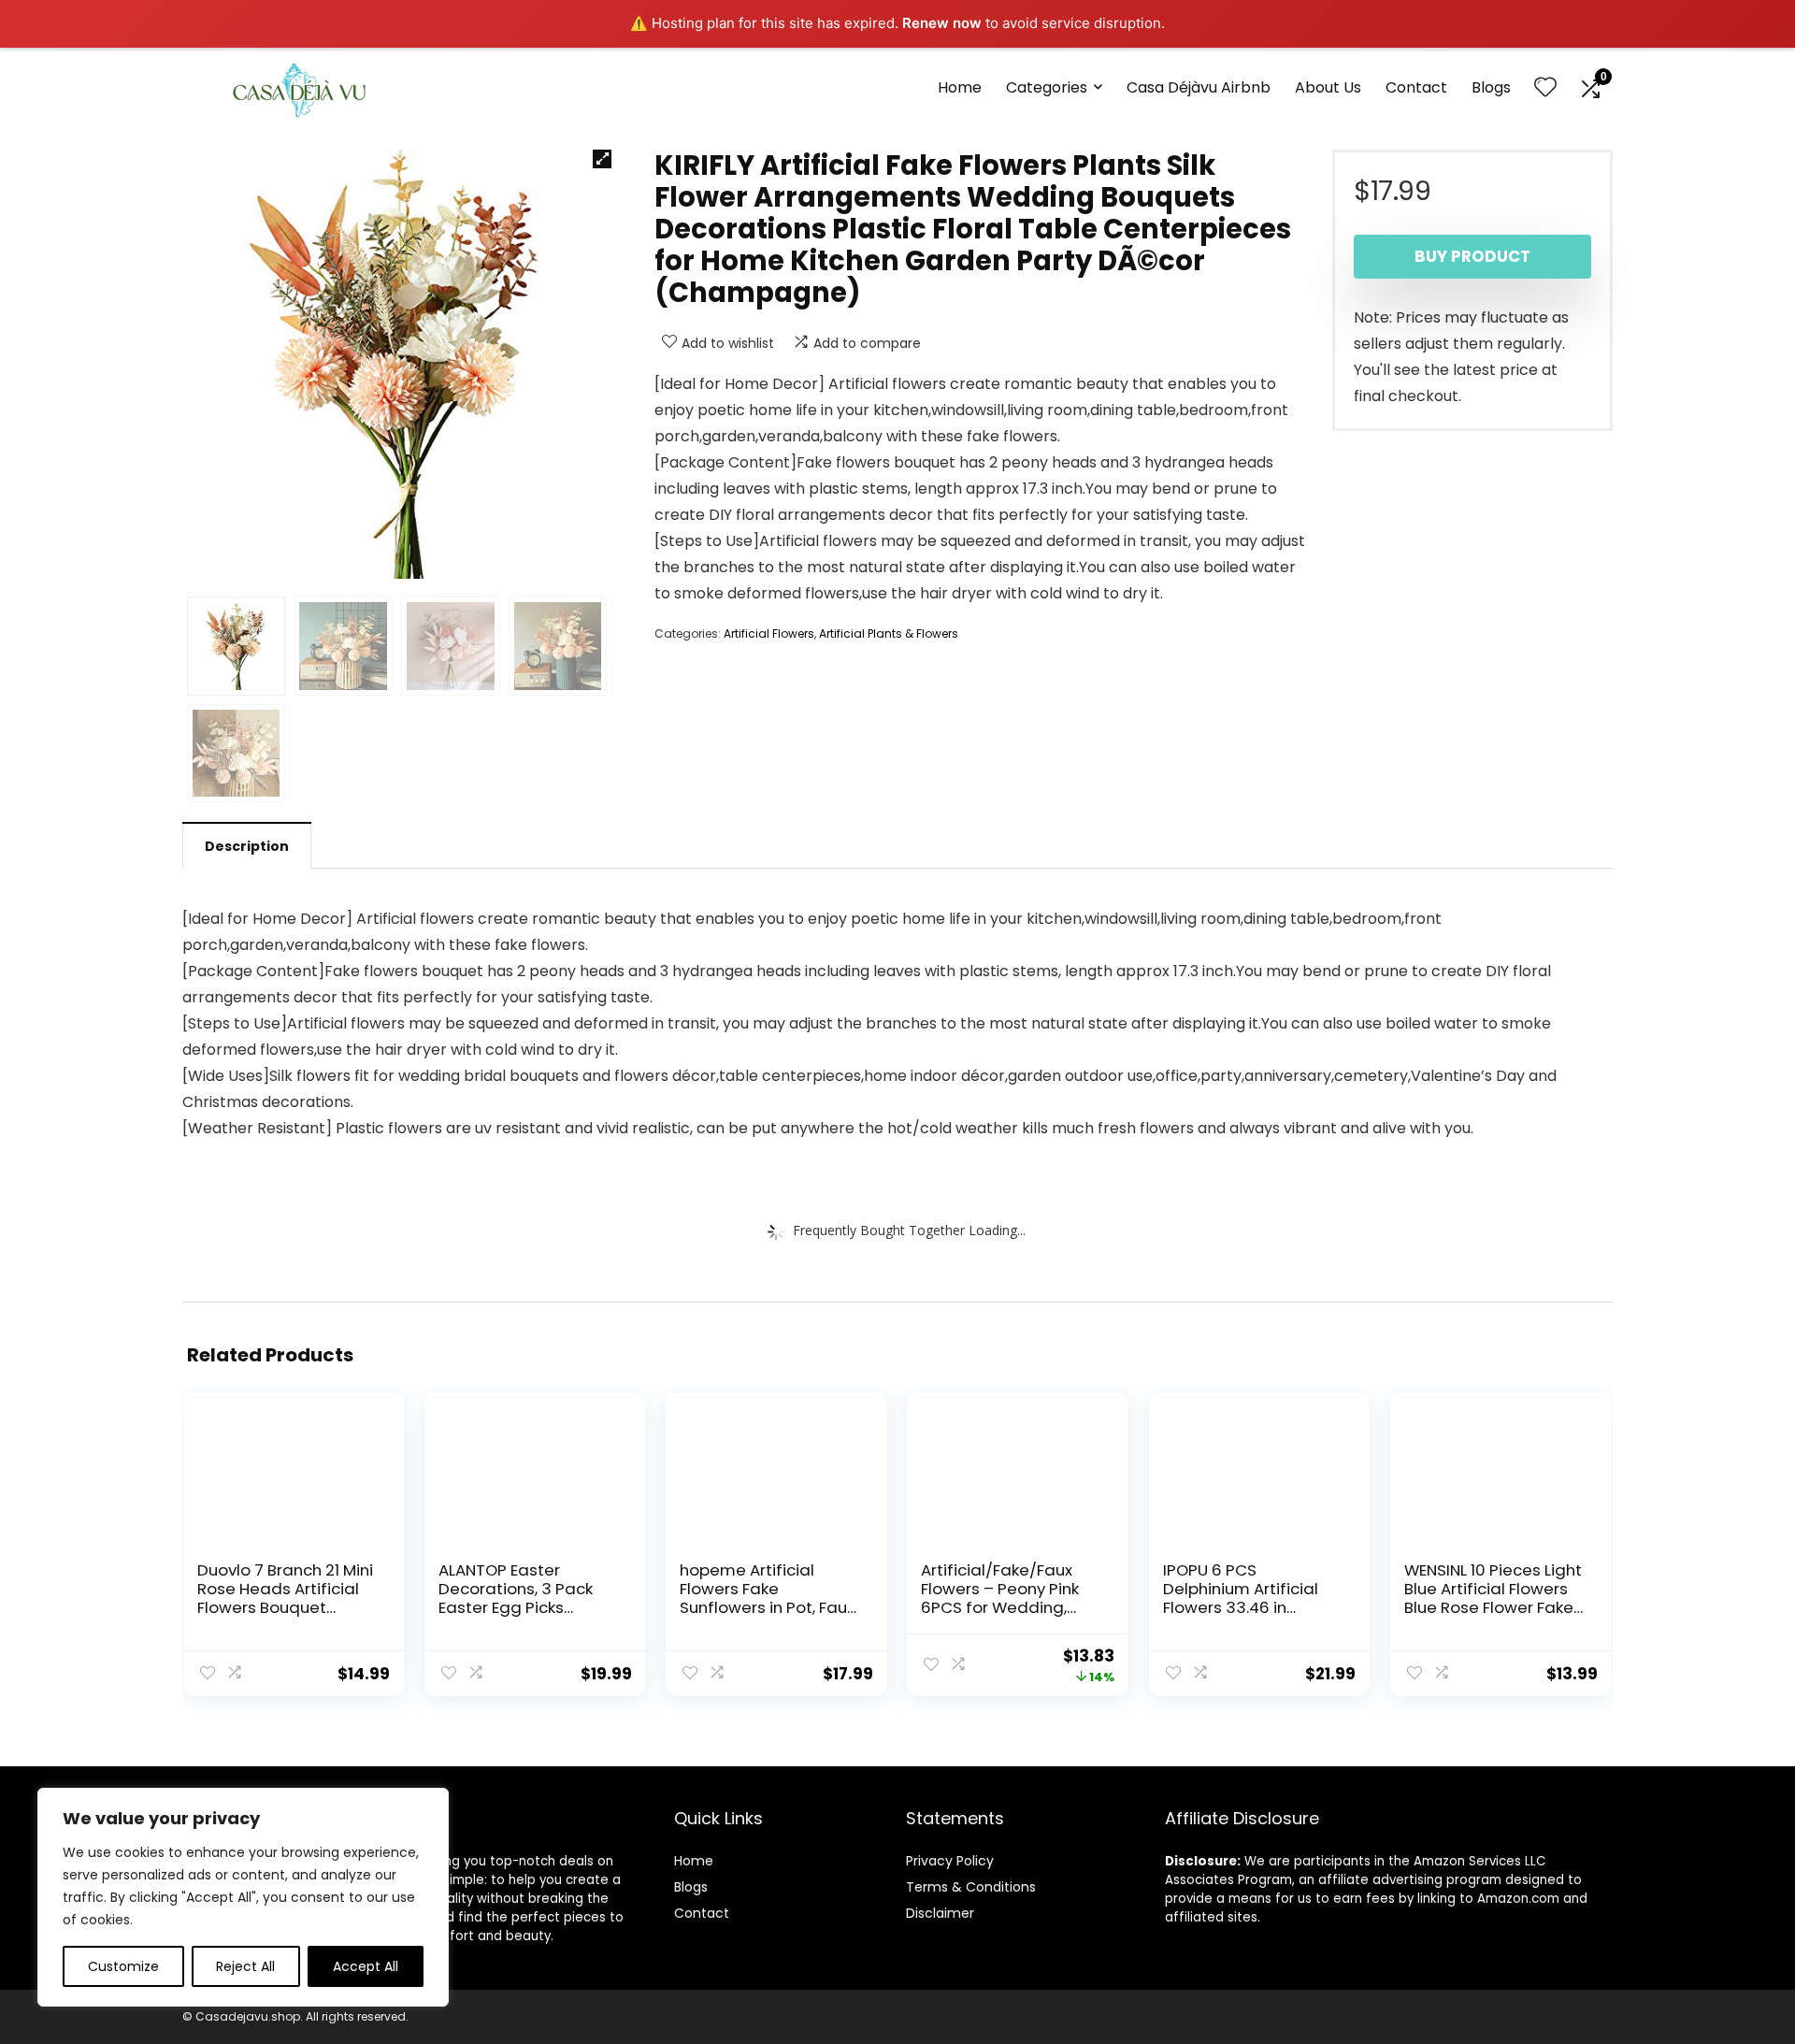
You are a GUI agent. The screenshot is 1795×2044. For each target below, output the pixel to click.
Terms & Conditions (971, 1887)
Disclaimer (940, 1913)
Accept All (366, 1966)
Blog (688, 1887)
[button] (602, 159)
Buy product (1472, 256)
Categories (1047, 87)
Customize (123, 1966)
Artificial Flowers (769, 633)
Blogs (1491, 87)
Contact (1416, 87)
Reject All (245, 1966)
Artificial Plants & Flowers (889, 633)
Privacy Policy (950, 1861)
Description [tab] (247, 846)
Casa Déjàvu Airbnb (1199, 87)
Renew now (942, 23)
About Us (1328, 87)
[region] (243, 1897)
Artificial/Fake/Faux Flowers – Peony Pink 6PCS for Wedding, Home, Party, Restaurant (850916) (1001, 1607)
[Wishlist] (1545, 88)
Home (960, 87)
